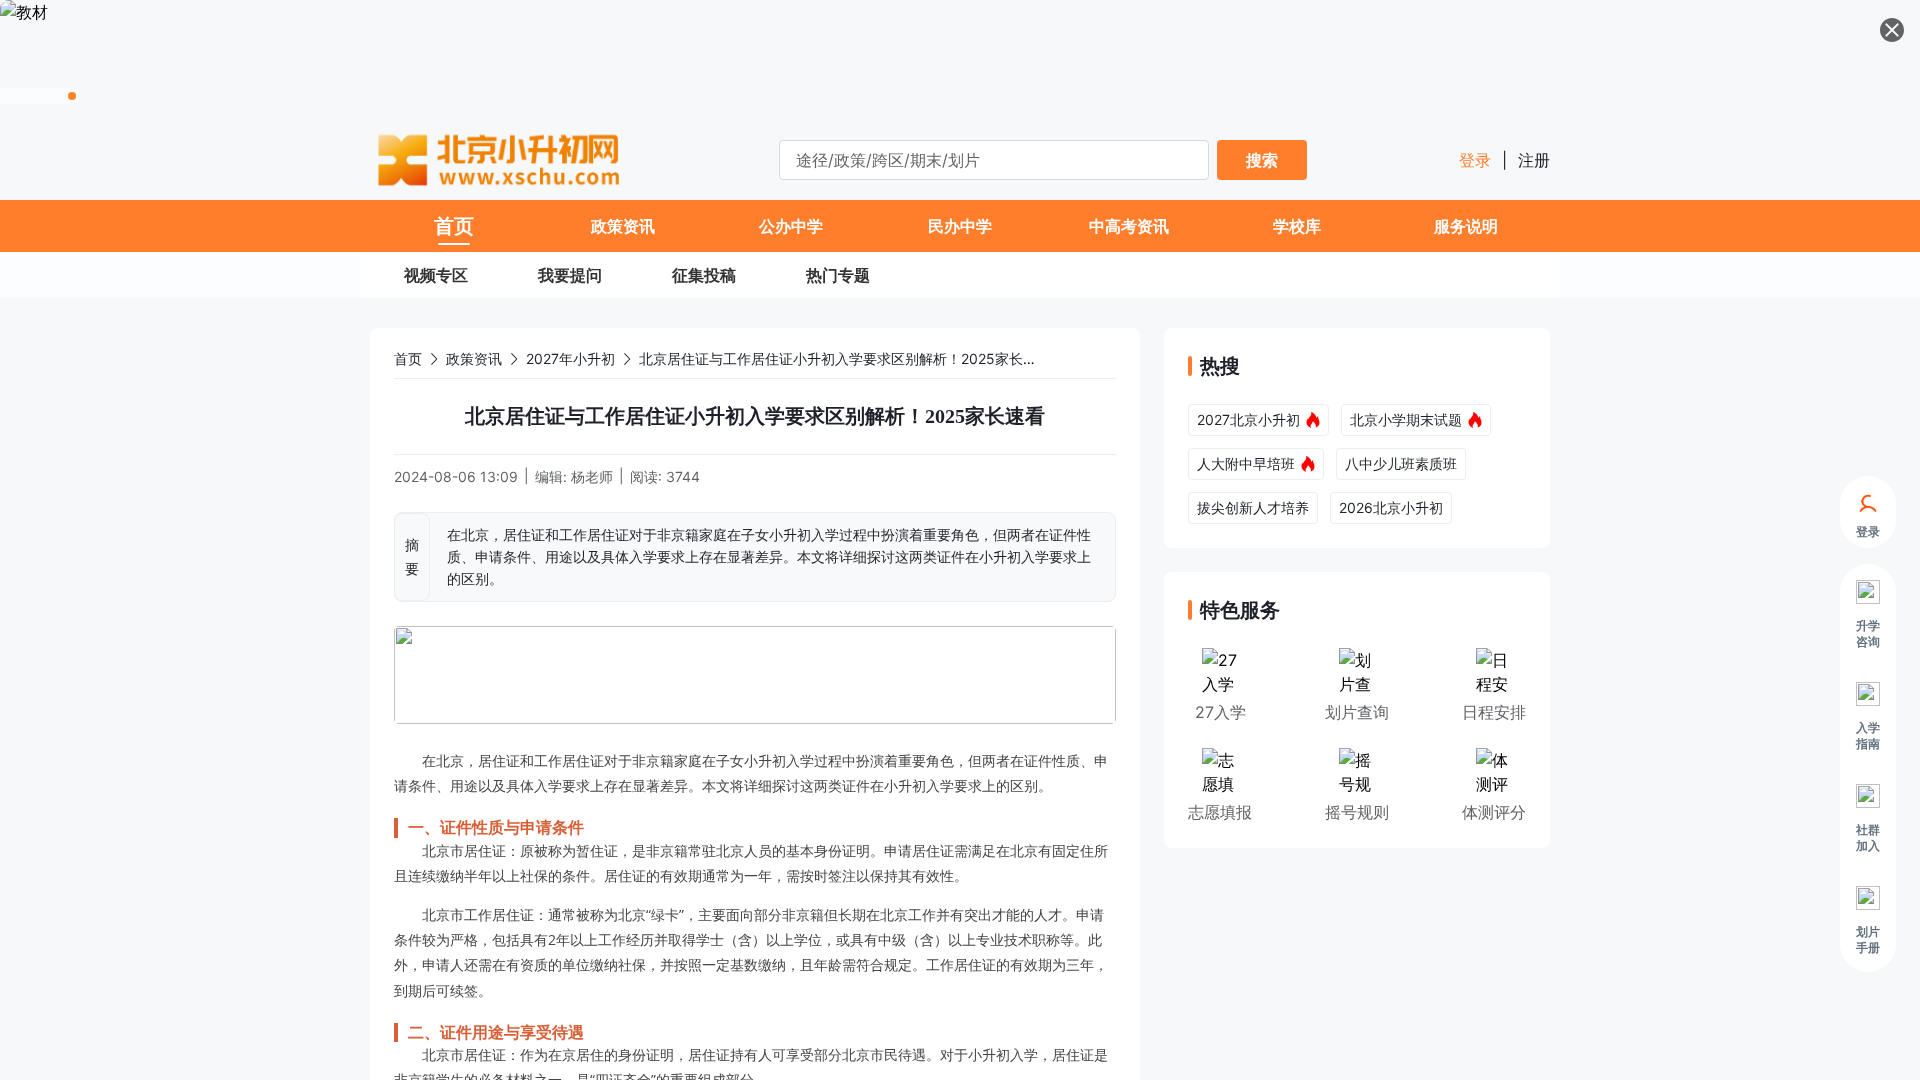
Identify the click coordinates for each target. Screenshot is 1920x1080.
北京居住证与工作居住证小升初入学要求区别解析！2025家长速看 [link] (845, 358)
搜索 (1262, 160)
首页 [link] (408, 358)
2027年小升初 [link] (570, 358)
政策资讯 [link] (474, 358)
